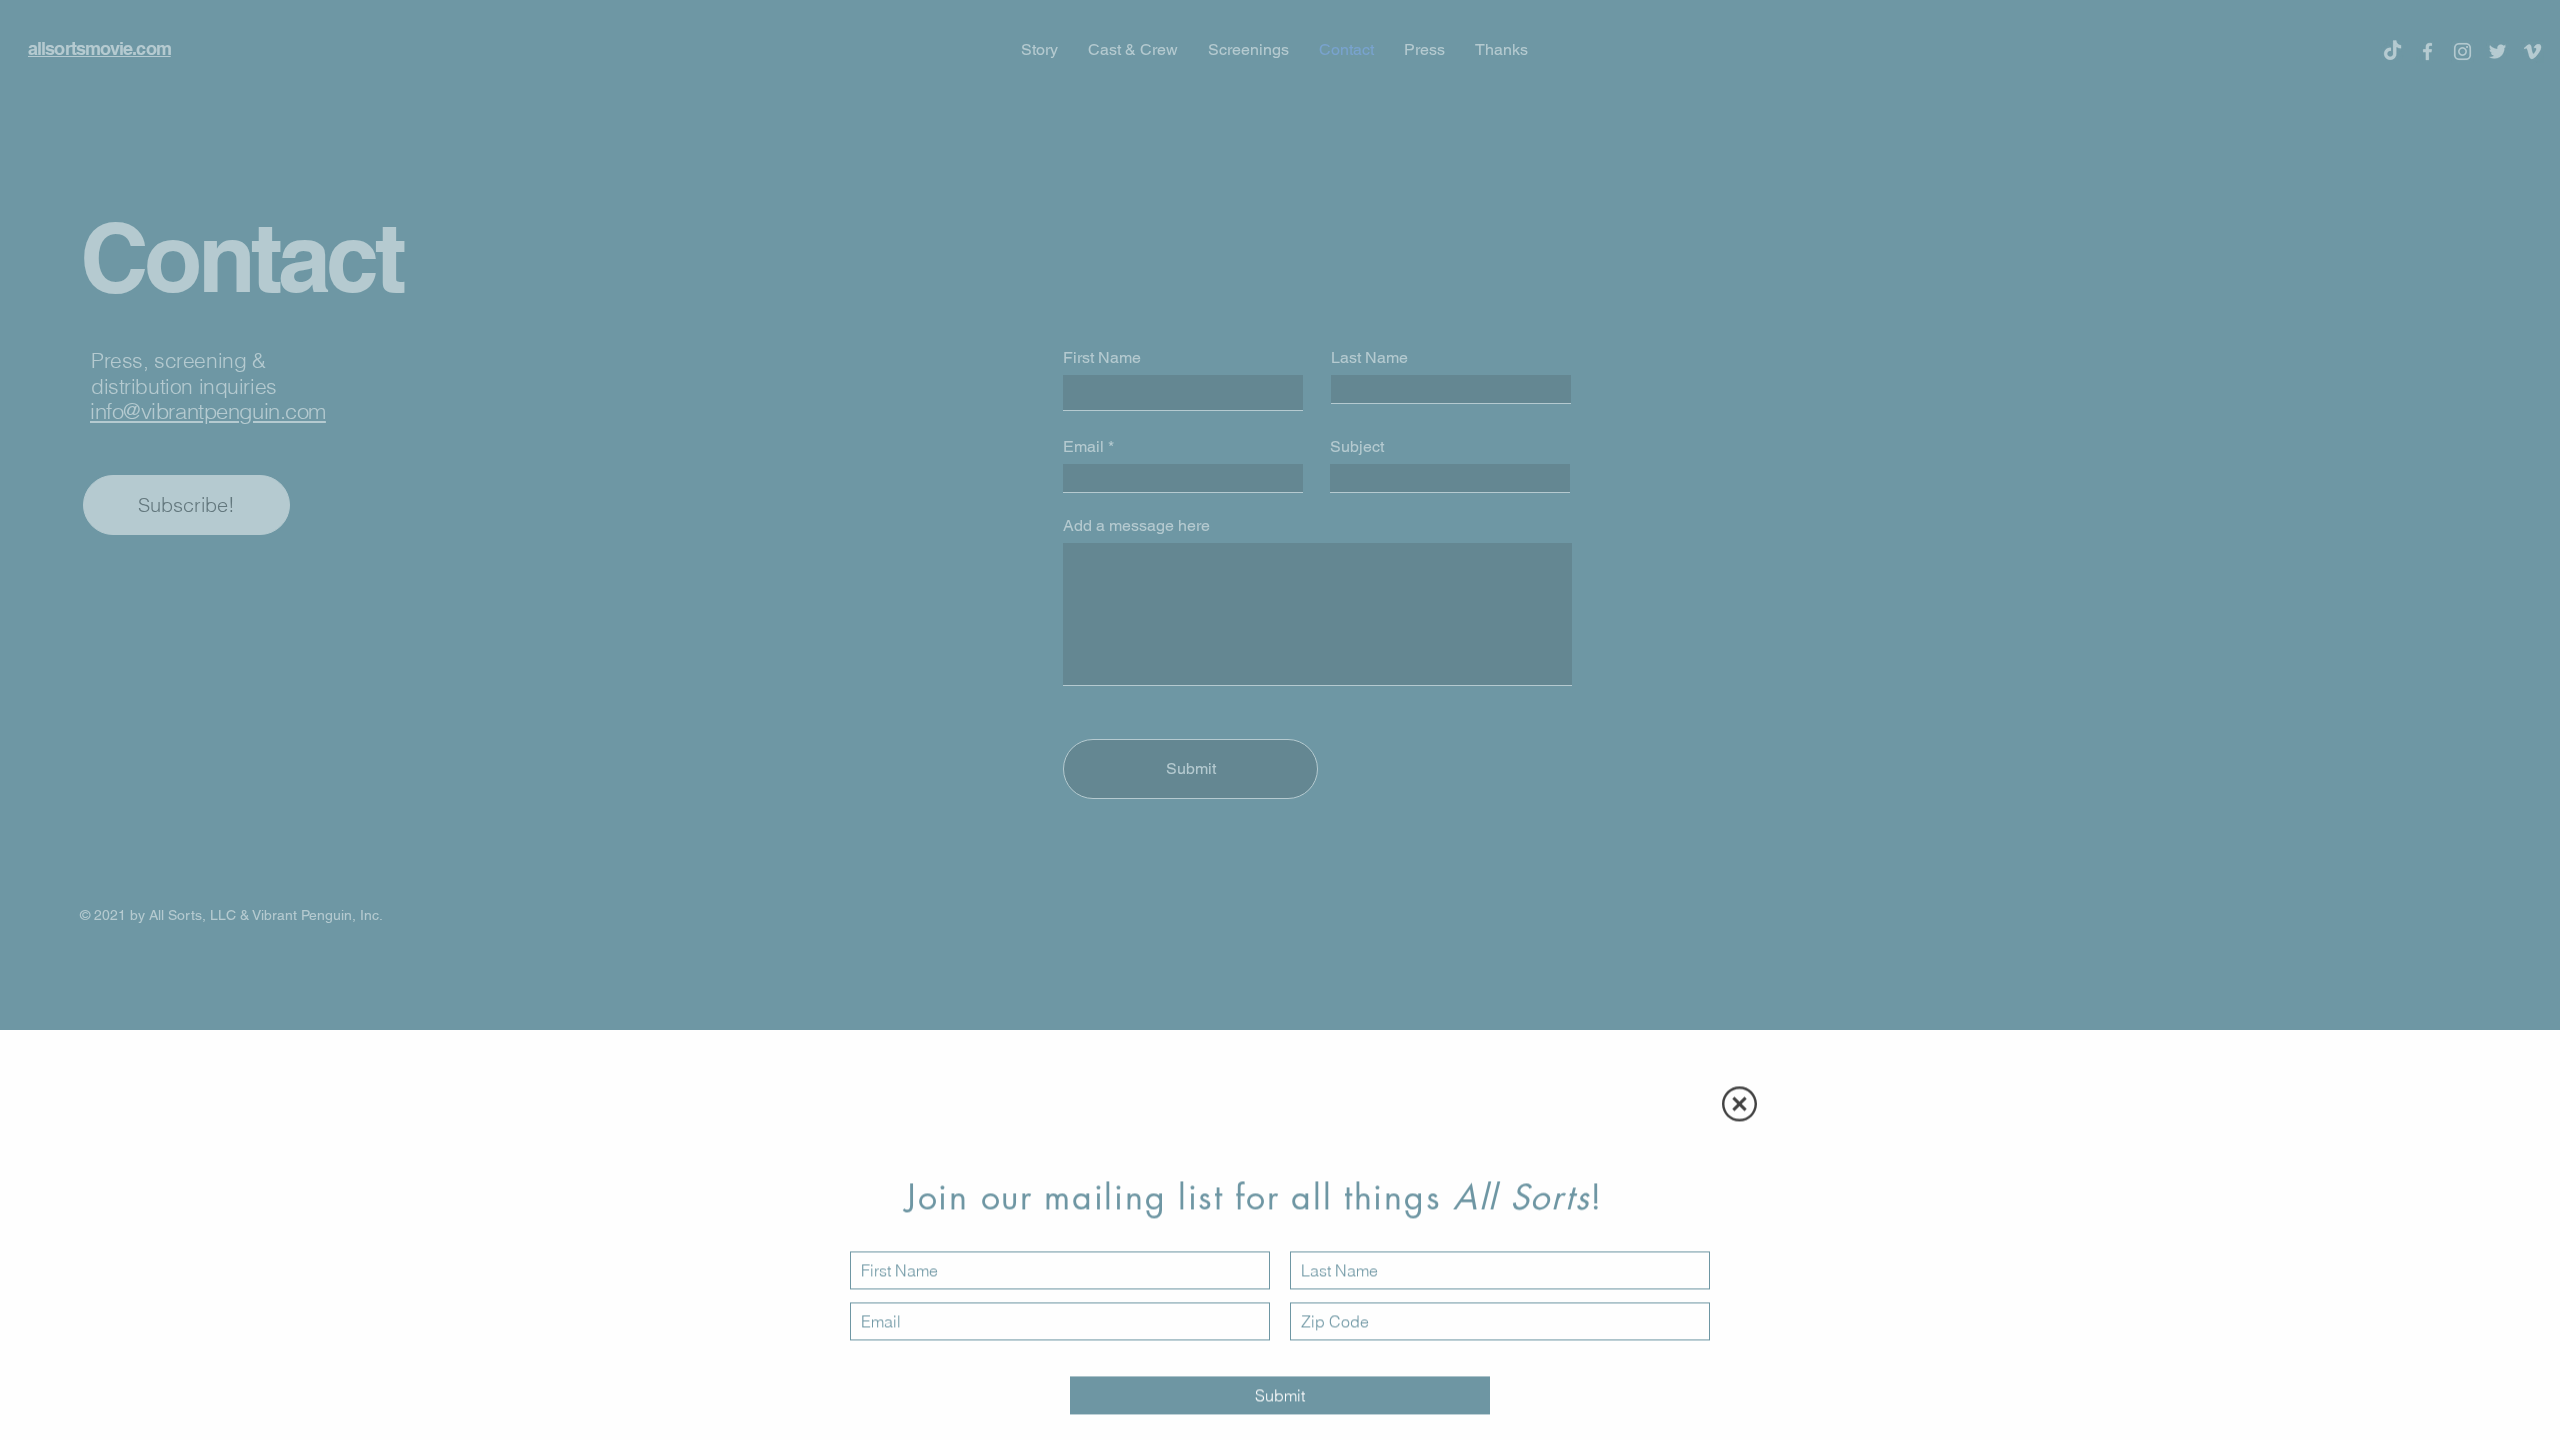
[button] (1739, 1103)
